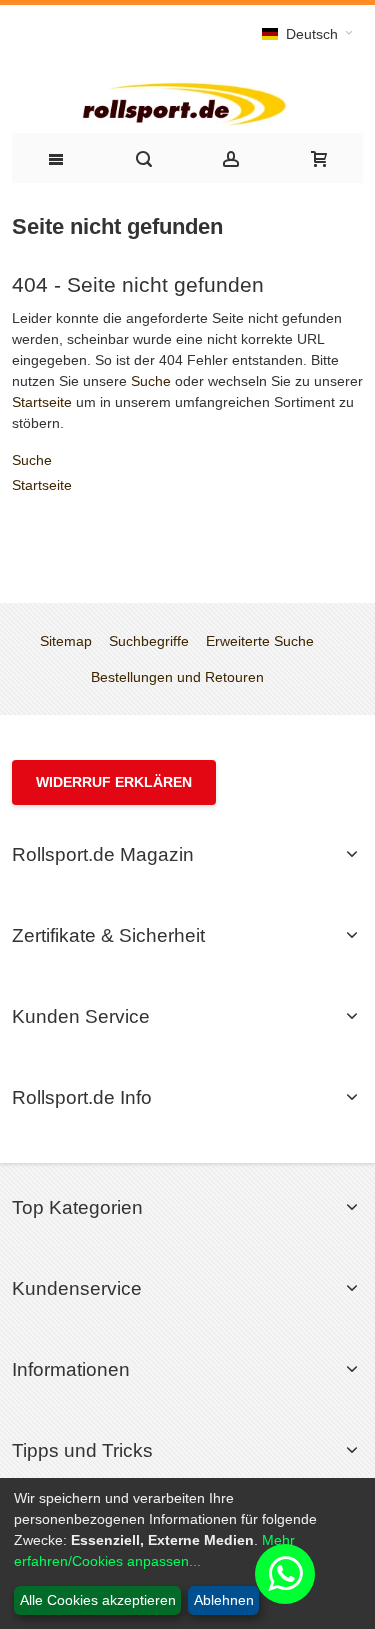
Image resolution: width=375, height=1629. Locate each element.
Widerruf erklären (114, 782)
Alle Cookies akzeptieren (98, 1600)
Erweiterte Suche (260, 641)
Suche (151, 381)
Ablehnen (224, 1600)
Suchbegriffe (149, 641)
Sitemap (66, 641)
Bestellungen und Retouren (177, 677)
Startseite (42, 402)
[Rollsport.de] (187, 102)
